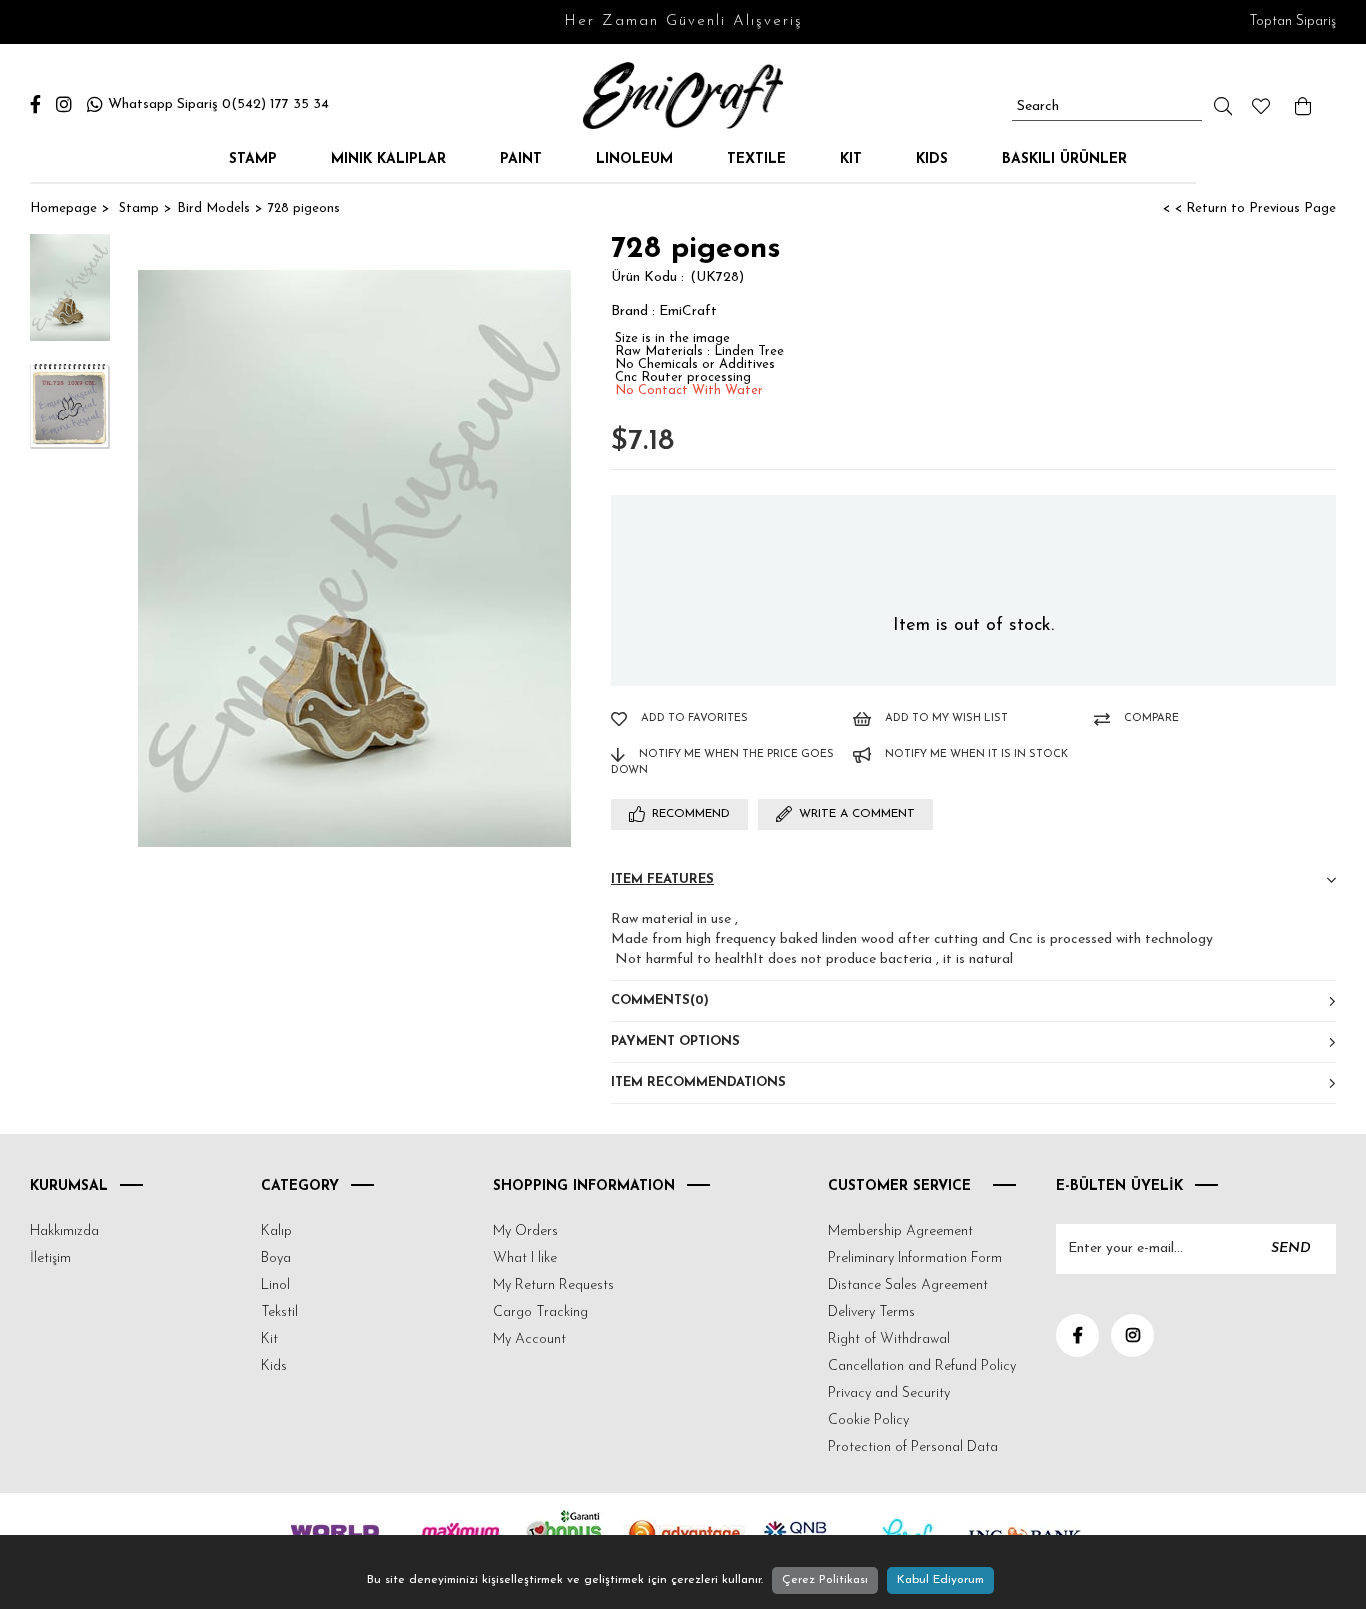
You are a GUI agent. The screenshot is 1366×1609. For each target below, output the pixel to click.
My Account (529, 1339)
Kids (932, 159)
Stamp (253, 159)
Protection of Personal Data (913, 1447)
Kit (851, 159)
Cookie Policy (868, 1420)
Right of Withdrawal (889, 1339)
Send (1291, 1248)
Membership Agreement (900, 1231)
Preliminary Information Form (915, 1258)
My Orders (525, 1231)
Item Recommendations (698, 1082)
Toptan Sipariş (1292, 21)
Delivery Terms (871, 1312)
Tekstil (279, 1312)
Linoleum (634, 159)
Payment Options (675, 1041)
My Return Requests (553, 1285)
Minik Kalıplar (388, 159)
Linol (275, 1285)
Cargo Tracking (540, 1312)
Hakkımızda (64, 1231)
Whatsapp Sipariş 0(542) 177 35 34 (218, 104)
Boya (276, 1258)
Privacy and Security (889, 1393)
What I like (525, 1258)
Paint (521, 159)
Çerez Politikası (825, 1580)
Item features (662, 879)
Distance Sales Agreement (908, 1285)
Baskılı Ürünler (1064, 159)
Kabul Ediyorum (940, 1580)
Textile (756, 159)
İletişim (50, 1258)
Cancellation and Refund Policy (922, 1366)
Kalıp (276, 1231)
